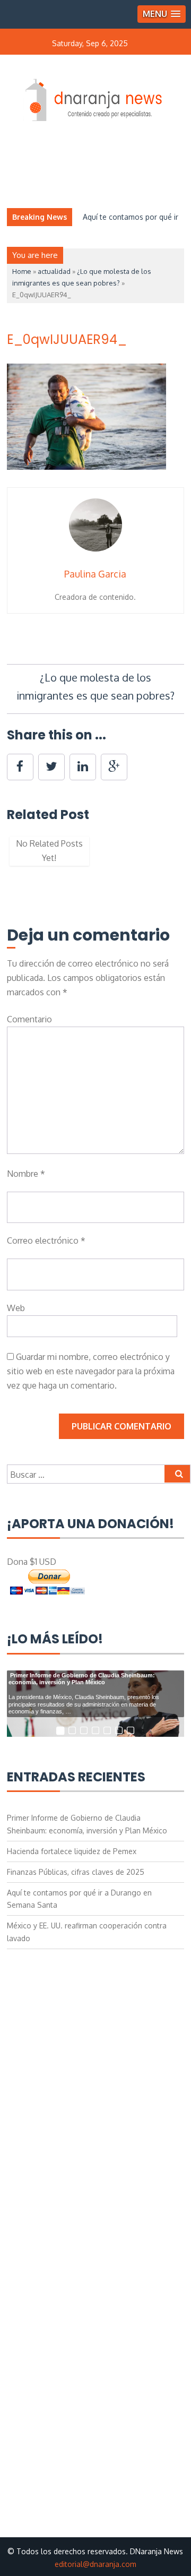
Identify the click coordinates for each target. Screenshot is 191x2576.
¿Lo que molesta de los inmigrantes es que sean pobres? (95, 686)
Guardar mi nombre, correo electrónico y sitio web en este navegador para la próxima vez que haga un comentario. (91, 1371)
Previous (23, 856)
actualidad (54, 271)
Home (22, 271)
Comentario (29, 1019)
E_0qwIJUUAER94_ (67, 339)
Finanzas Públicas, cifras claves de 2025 (76, 1872)
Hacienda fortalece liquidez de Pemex (72, 1851)
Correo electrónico (46, 1240)
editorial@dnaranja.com (95, 2564)
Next (168, 856)
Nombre (26, 1174)
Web (16, 1308)
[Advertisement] (96, 2053)
